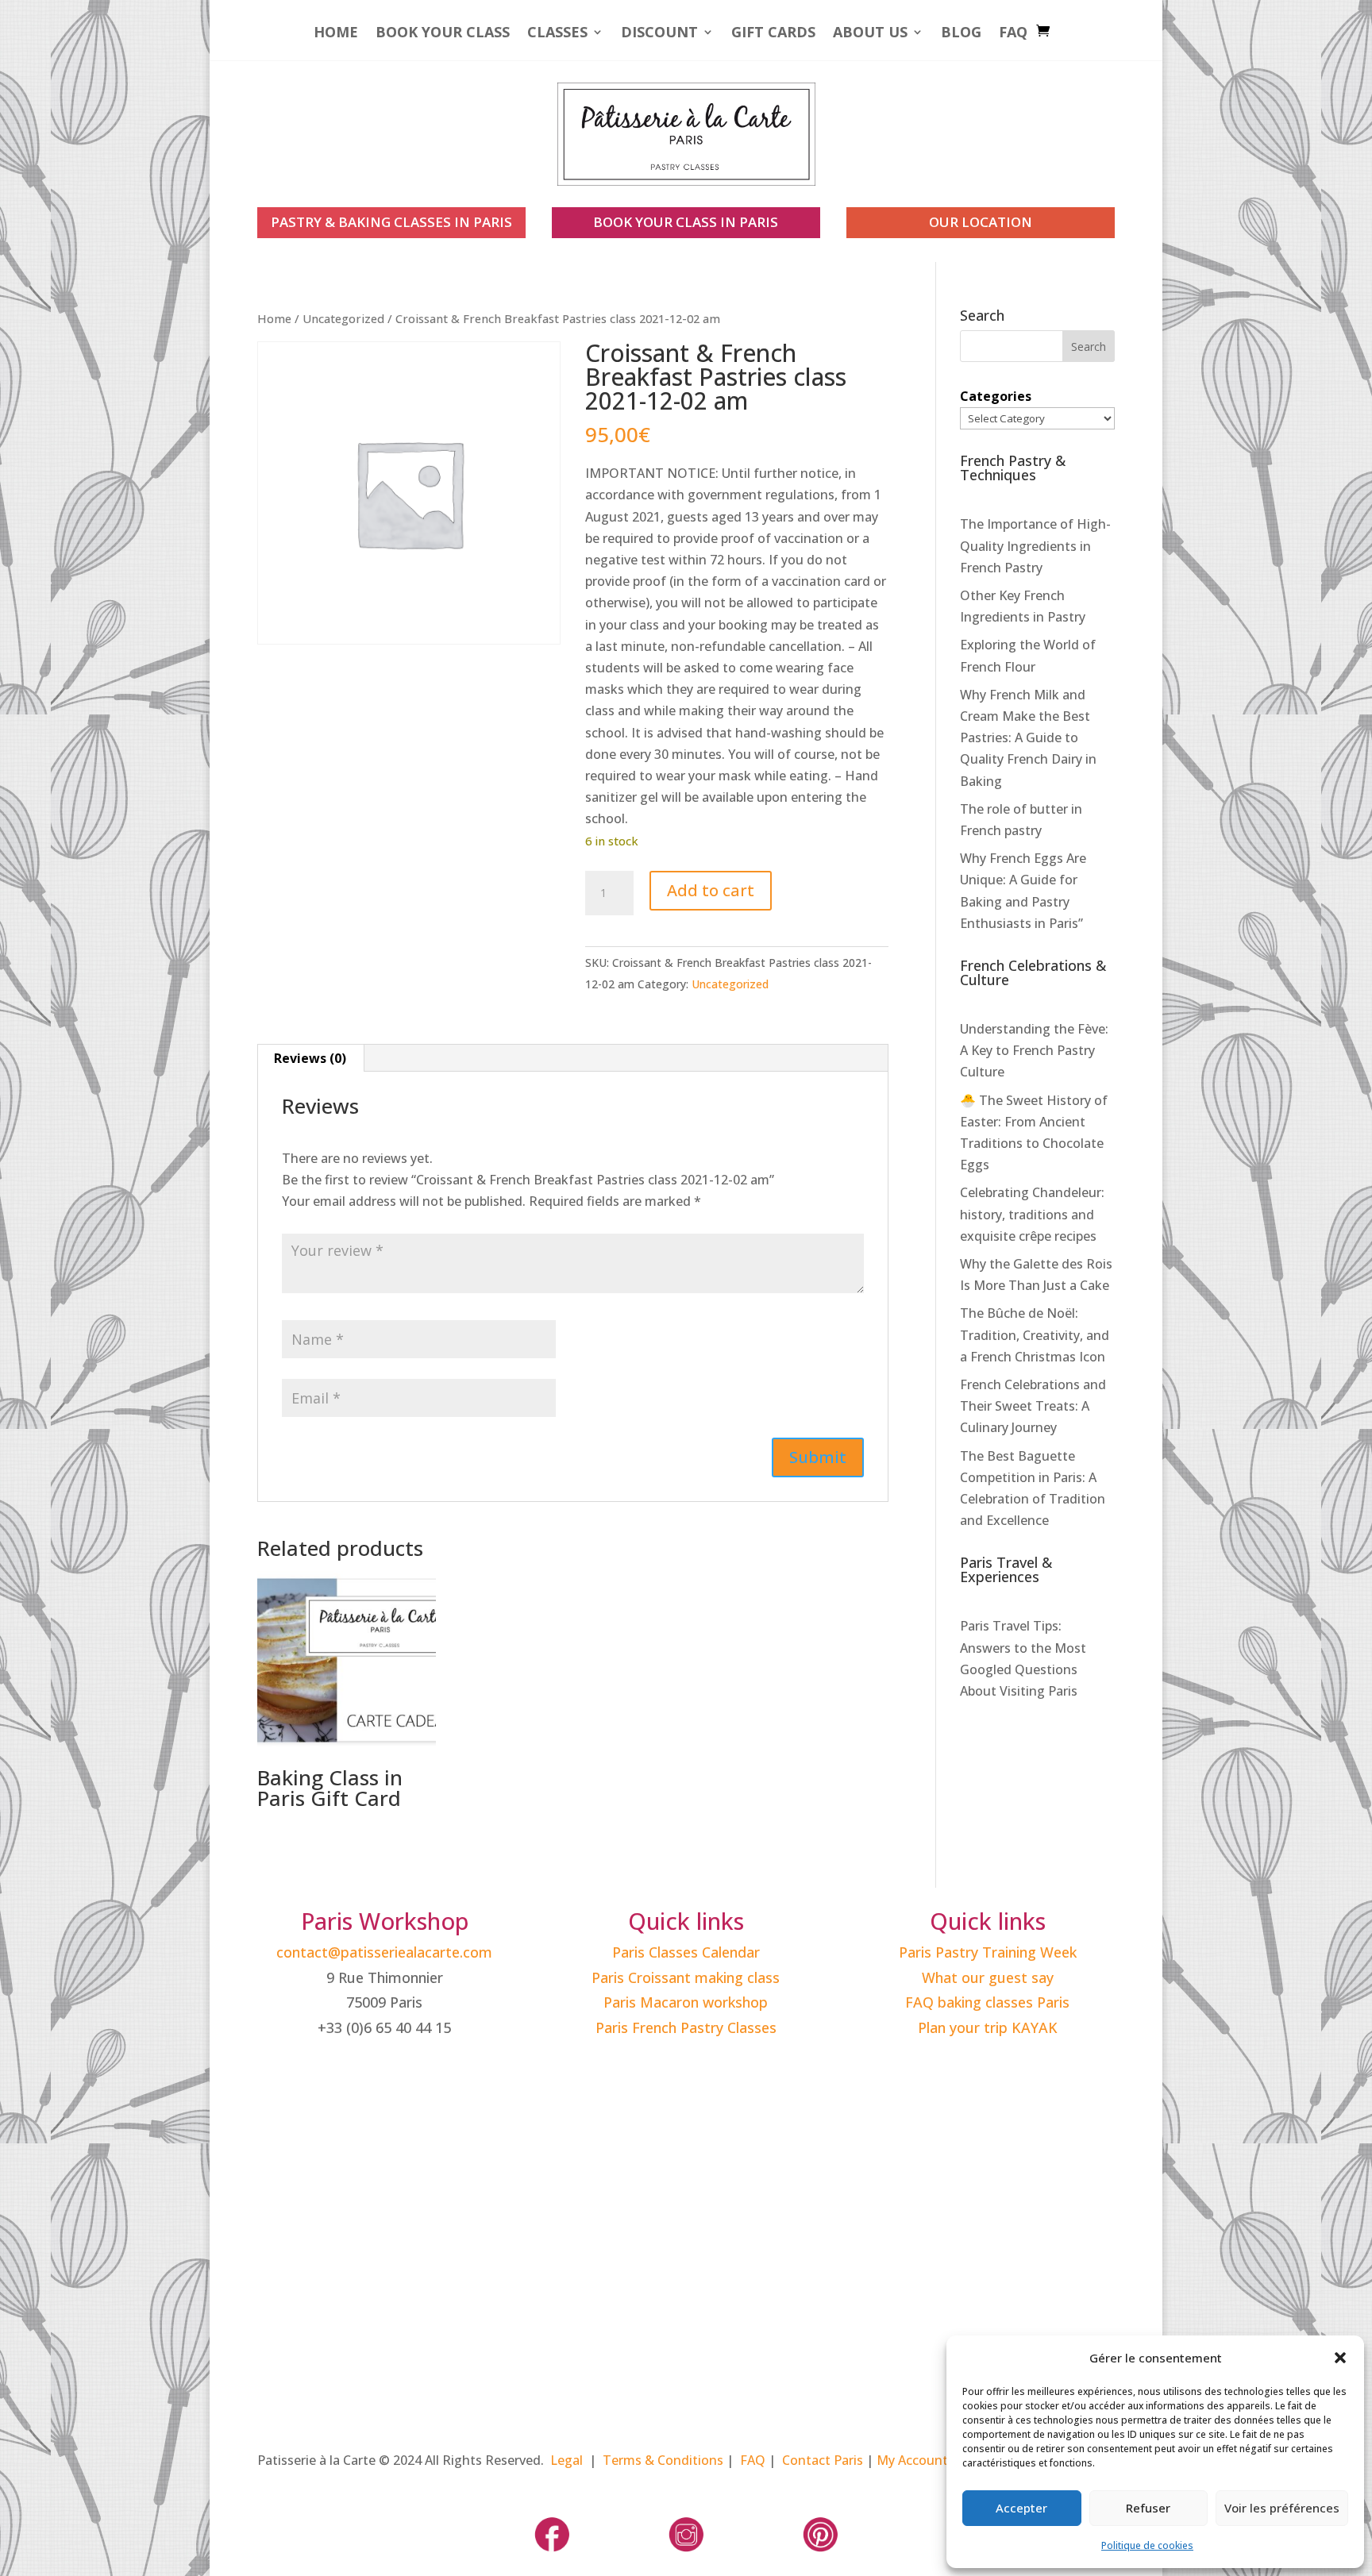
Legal (567, 2460)
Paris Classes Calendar (686, 1952)
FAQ (1013, 34)
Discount (659, 34)
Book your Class (443, 34)
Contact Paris (823, 2460)
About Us (870, 34)
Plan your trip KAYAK (988, 2027)
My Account (912, 2460)
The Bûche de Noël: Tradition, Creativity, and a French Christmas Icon (1035, 1334)
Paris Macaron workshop (686, 2002)
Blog (961, 34)
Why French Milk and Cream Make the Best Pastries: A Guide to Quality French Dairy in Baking (1028, 738)
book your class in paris (686, 222)
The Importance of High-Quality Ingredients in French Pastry (1035, 545)
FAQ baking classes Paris (987, 2002)
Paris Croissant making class (686, 1977)
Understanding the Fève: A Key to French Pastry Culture (1034, 1050)
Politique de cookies (1147, 2545)
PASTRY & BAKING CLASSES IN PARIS (391, 222)
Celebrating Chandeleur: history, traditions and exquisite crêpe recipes (1032, 1214)
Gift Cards (773, 34)
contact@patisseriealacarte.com (384, 1952)
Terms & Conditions (663, 2460)
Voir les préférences (1282, 2508)
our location (981, 222)
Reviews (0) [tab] (310, 1058)
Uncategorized (343, 318)
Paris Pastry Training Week (988, 1952)
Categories (996, 396)
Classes (557, 34)
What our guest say (988, 1977)
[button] (1340, 2358)
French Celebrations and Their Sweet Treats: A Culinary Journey (1033, 1406)
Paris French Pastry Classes (686, 2027)
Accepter (1021, 2508)
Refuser (1148, 2508)
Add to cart (711, 890)
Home (336, 34)
